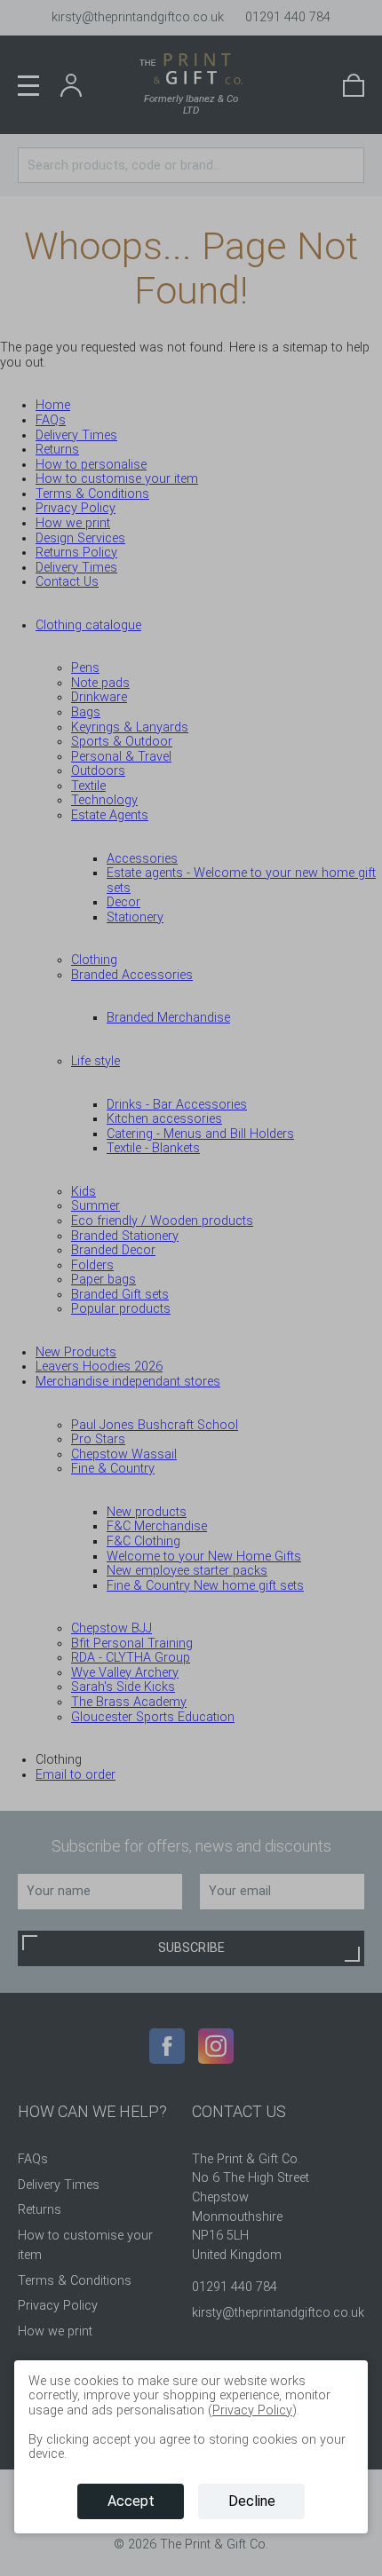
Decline (252, 2501)
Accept (131, 2501)
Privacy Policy (252, 2410)
